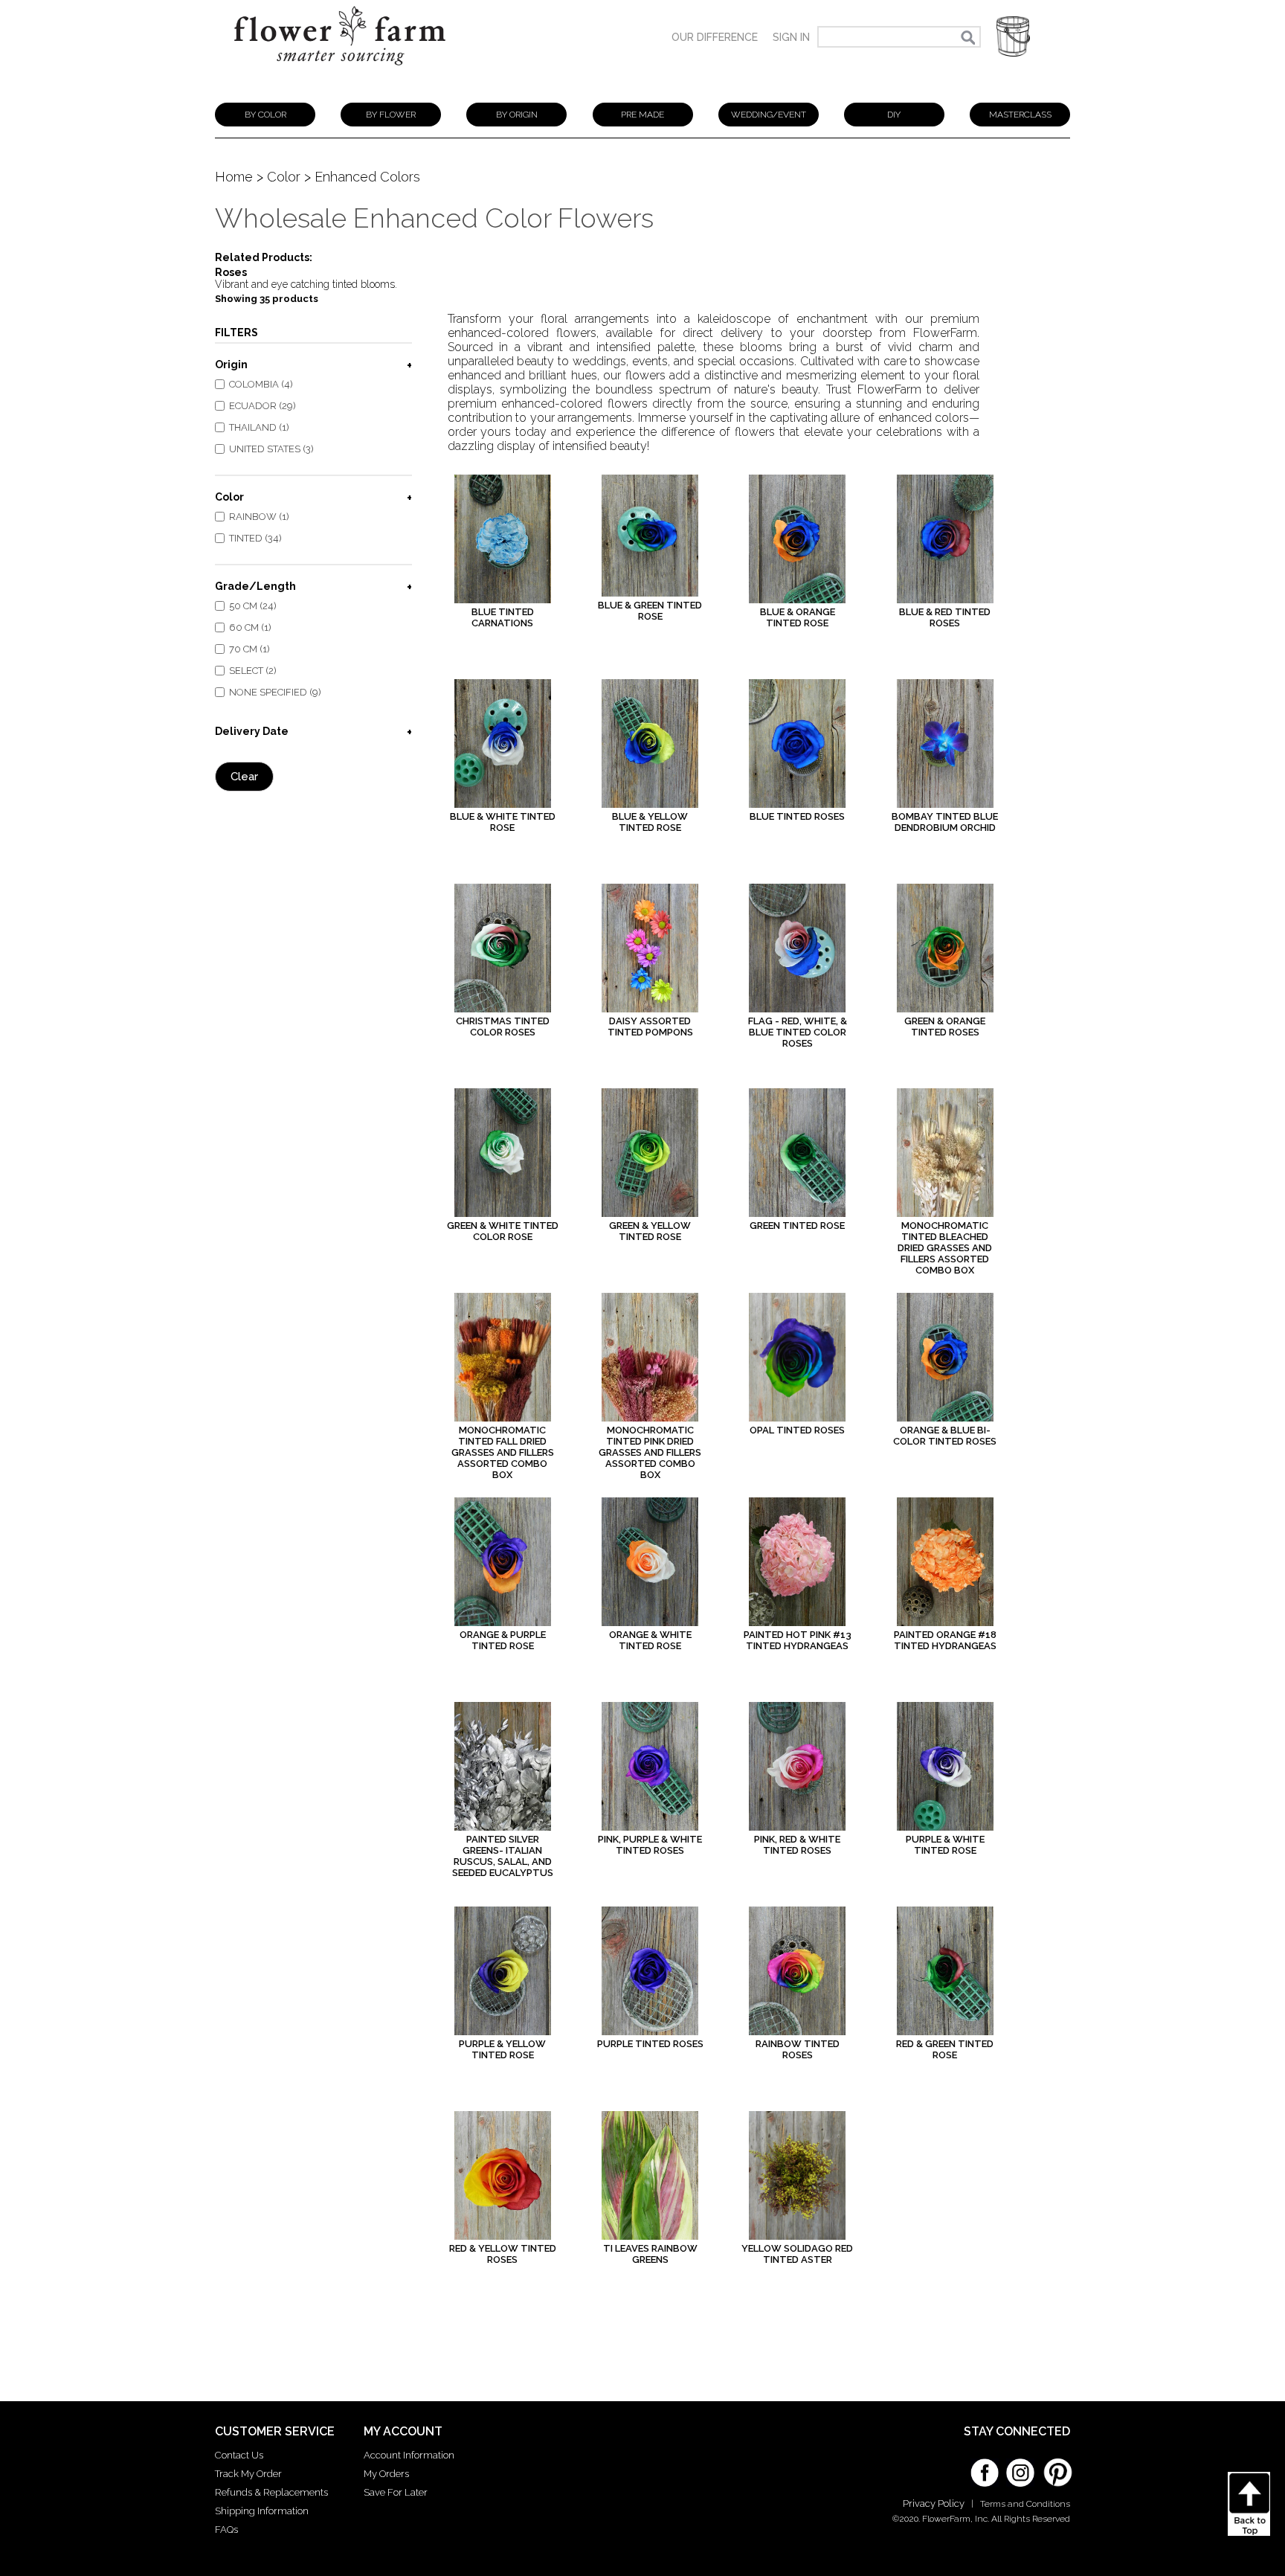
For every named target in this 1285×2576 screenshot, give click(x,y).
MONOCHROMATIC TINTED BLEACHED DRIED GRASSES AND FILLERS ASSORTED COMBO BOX (945, 1248)
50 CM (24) (253, 606)
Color (284, 177)
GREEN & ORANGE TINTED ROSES (945, 1027)
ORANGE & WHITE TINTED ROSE (650, 1640)
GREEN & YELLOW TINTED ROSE (650, 1231)
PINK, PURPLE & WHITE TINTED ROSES (650, 1845)
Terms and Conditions (1025, 2504)
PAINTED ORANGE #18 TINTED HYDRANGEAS (945, 1640)
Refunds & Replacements (271, 2492)
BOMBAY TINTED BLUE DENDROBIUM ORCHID (945, 822)
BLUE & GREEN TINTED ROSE (650, 611)
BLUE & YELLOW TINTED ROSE (650, 822)
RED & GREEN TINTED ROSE (945, 2049)
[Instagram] (1020, 2467)
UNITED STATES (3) (271, 449)
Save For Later (396, 2492)
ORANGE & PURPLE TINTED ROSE (503, 1640)
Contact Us (239, 2455)
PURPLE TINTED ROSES (650, 2044)
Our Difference (715, 37)
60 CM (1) (250, 627)
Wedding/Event (769, 115)
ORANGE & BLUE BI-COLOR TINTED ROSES (945, 1436)
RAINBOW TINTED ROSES (798, 2049)
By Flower (391, 115)
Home (234, 177)
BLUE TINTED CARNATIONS (503, 617)
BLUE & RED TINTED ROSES (945, 617)
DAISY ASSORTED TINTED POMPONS (650, 1027)
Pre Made (642, 115)
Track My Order (248, 2474)
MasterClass (1020, 115)
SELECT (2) (253, 671)
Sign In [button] (791, 37)
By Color (265, 115)
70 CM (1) (249, 649)
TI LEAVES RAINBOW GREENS (650, 2254)
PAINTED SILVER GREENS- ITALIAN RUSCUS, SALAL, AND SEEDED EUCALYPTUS (503, 1856)
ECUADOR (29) (263, 406)
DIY (894, 115)
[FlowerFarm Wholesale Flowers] (340, 73)
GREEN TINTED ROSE (797, 1226)
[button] (1013, 37)
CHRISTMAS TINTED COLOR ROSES (503, 1027)
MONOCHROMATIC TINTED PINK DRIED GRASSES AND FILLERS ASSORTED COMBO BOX (650, 1452)
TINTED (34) (255, 538)
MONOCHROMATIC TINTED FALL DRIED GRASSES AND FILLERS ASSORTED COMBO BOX (503, 1452)
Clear (244, 777)
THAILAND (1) (259, 427)
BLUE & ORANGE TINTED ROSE (798, 617)
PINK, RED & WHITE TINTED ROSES (797, 1845)
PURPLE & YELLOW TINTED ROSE (502, 2049)
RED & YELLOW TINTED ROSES (503, 2254)
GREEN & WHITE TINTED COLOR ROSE (503, 1231)
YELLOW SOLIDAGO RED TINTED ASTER (797, 2254)
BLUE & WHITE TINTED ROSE (503, 822)
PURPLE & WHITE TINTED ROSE (945, 1845)
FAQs (226, 2530)
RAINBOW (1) (259, 517)
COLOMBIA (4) (261, 384)
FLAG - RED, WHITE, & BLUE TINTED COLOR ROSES (798, 1032)
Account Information (409, 2455)
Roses (231, 272)
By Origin (517, 115)
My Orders (386, 2474)
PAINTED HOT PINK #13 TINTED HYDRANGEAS (798, 1640)
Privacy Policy (934, 2503)
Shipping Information (262, 2511)
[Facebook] (985, 2467)
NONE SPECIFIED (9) (275, 692)
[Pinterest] (1056, 2465)
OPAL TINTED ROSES (797, 1430)
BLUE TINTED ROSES (797, 816)
